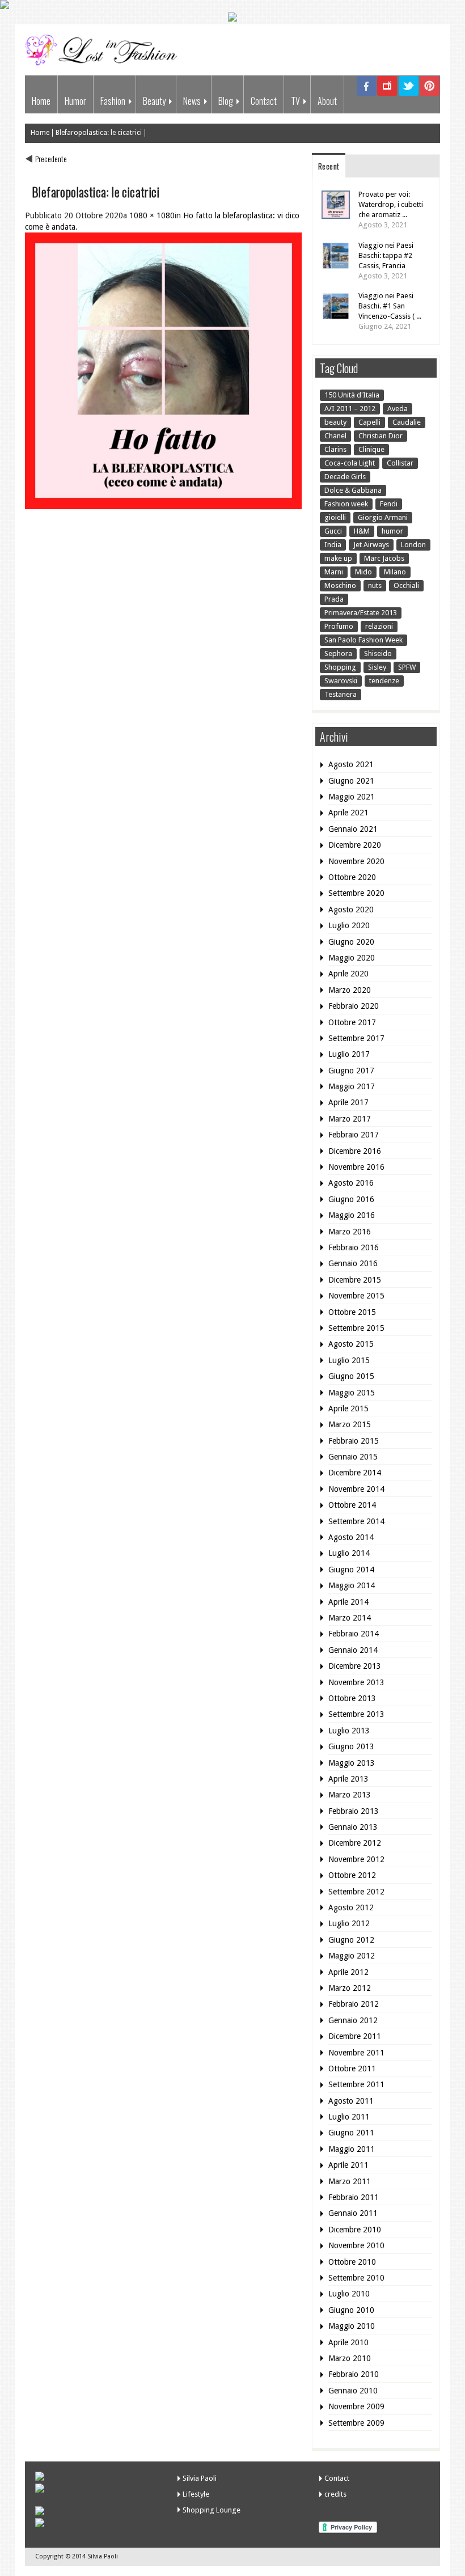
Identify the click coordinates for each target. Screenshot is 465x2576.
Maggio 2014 (352, 1585)
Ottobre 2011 (352, 2069)
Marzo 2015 (350, 1424)
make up (338, 558)
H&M (362, 531)
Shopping (340, 667)
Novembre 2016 (356, 1167)
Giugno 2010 (351, 2310)
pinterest (430, 94)
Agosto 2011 (351, 2101)
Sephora (338, 653)
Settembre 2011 (356, 2084)
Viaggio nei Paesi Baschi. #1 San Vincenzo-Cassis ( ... (390, 306)
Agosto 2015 (351, 1344)
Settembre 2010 (356, 2278)
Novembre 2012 (356, 1859)
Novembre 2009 (356, 2406)
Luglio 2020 (349, 925)
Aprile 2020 (348, 974)
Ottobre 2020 (352, 877)
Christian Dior (381, 436)
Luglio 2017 (349, 1054)
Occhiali (406, 585)
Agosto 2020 (351, 910)
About (327, 101)
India (333, 545)
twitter (409, 94)
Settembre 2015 (356, 1328)
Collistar (400, 463)
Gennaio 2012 (353, 2020)
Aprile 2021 (348, 813)
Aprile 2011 (348, 2165)
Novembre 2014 (356, 1489)
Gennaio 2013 (353, 1827)
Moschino (340, 585)
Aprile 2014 (348, 1602)
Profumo (339, 626)
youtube (388, 94)
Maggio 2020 (352, 958)
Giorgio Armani (383, 517)
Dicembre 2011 (355, 2036)
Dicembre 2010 (355, 2230)
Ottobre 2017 (352, 1022)
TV (295, 101)
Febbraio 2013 (354, 1811)
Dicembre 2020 (355, 845)
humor (392, 531)
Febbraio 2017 (354, 1135)
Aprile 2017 (348, 1102)
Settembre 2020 (356, 893)
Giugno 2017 (351, 1071)
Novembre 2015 (356, 1296)
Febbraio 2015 (354, 1441)
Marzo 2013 (350, 1795)
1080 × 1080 (152, 215)
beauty (335, 422)
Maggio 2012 (352, 1956)
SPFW (407, 667)
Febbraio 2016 (354, 1247)
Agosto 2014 (351, 1537)
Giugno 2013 (351, 1746)
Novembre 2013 (356, 1682)
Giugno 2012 (351, 1940)
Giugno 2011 (351, 2133)
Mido (363, 572)
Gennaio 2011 (353, 2213)
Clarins (335, 449)
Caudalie (407, 422)
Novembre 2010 (356, 2245)
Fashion (113, 101)
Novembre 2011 (356, 2053)
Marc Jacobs (384, 558)
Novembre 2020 (356, 861)
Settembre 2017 (356, 1038)
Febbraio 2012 (354, 2004)
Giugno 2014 (351, 1570)
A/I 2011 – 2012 (350, 409)
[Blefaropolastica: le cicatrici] (163, 506)
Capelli (369, 422)
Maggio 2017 (352, 1086)
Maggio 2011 (352, 2149)
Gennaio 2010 (353, 2391)
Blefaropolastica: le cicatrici (99, 133)
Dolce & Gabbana (353, 490)
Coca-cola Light (350, 463)
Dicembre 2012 (355, 1843)
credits (335, 2494)
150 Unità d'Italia (352, 395)
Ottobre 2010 (352, 2262)
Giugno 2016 (351, 1199)
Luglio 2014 (349, 1553)
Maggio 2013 (352, 1763)
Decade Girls (345, 477)
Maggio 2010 (352, 2326)
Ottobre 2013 (352, 1698)
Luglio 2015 (349, 1360)
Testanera (341, 694)
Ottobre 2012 (352, 1875)
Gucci (333, 531)
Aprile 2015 (348, 1408)
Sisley (377, 667)
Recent (329, 166)
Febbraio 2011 (354, 2197)
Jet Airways (371, 545)
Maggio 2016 (352, 1215)
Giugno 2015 (351, 1376)
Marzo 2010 (350, 2358)
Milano (395, 572)
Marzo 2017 (350, 1119)
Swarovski (341, 681)
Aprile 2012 (348, 1972)
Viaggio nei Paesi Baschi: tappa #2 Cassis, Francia (386, 255)
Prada (334, 599)
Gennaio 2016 (353, 1263)
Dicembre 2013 (355, 1666)
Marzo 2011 (350, 2181)
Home (41, 101)
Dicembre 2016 (355, 1151)
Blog (226, 101)
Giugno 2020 (351, 942)
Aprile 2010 (348, 2342)
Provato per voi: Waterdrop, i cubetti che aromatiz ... (391, 204)
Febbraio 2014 (354, 1634)
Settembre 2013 (356, 1714)
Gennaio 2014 (353, 1650)
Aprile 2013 (348, 1779)
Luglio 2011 (349, 2117)
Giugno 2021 (351, 781)
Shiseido (378, 653)
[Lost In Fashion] (104, 63)
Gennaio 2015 (353, 1457)
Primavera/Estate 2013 (361, 613)
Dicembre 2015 (355, 1280)
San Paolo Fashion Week (363, 640)
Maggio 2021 (352, 797)
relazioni (379, 626)
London (413, 545)
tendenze (384, 681)
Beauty (154, 101)
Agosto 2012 (351, 1907)
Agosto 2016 (351, 1183)
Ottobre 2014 (352, 1505)
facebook (367, 94)
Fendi (389, 504)
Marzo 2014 (350, 1618)
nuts (375, 585)
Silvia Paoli (200, 2478)
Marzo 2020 (350, 990)
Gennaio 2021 (353, 829)
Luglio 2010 (349, 2294)
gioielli (335, 517)
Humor (75, 101)
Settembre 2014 (356, 1521)
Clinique (371, 449)
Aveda (398, 409)
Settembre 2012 (356, 1892)
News (192, 101)
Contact (264, 101)
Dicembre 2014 (355, 1473)
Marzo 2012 (350, 1988)
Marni (334, 572)
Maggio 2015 (352, 1393)
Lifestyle (196, 2494)
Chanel (335, 436)
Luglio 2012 (349, 1923)
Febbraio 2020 (354, 1006)
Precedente (51, 158)
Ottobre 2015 (352, 1312)
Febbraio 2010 (354, 2374)
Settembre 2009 (356, 2423)
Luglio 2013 (349, 1731)
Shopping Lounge (212, 2510)
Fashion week (346, 504)
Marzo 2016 (350, 1232)
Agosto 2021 (351, 764)
